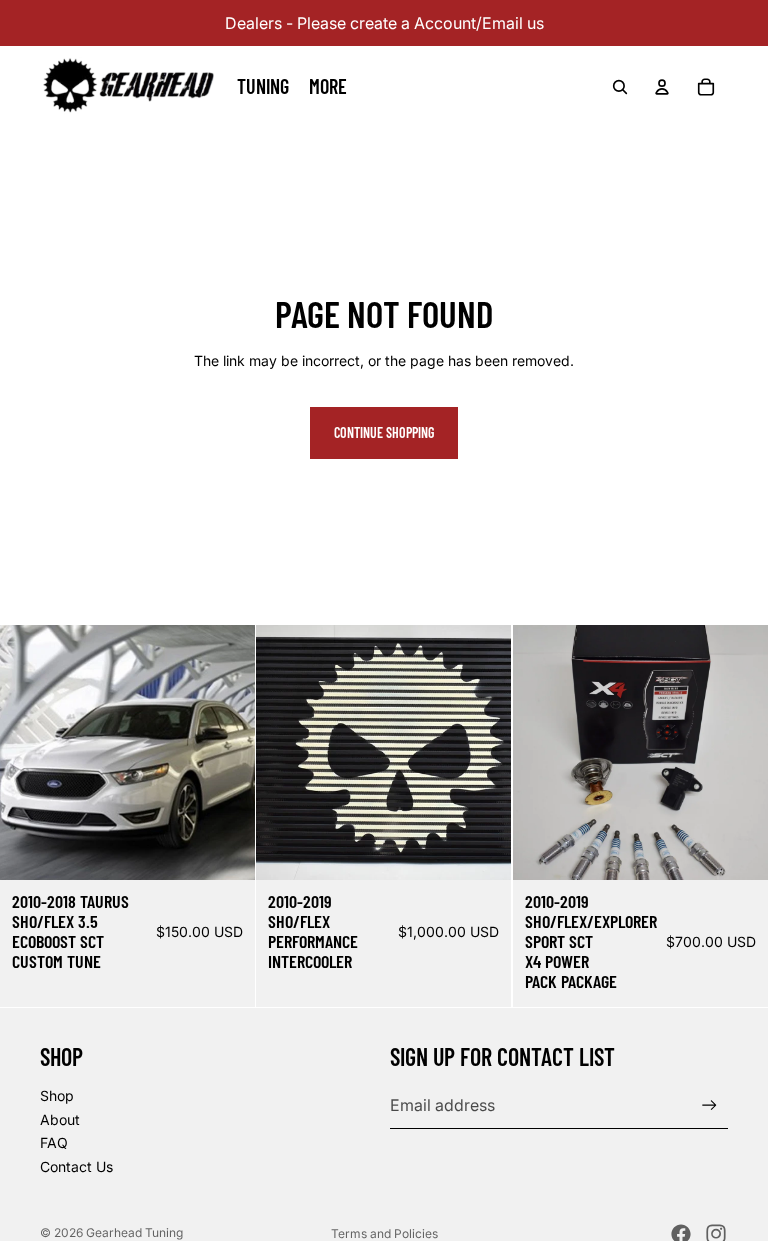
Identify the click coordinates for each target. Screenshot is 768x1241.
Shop (57, 1095)
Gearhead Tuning (134, 1232)
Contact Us (76, 1166)
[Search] (620, 87)
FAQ (54, 1142)
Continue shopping (384, 432)
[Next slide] (738, 752)
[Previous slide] (543, 752)
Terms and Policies (384, 1233)
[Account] (662, 87)
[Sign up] (709, 1105)
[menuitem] (328, 87)
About (60, 1119)
